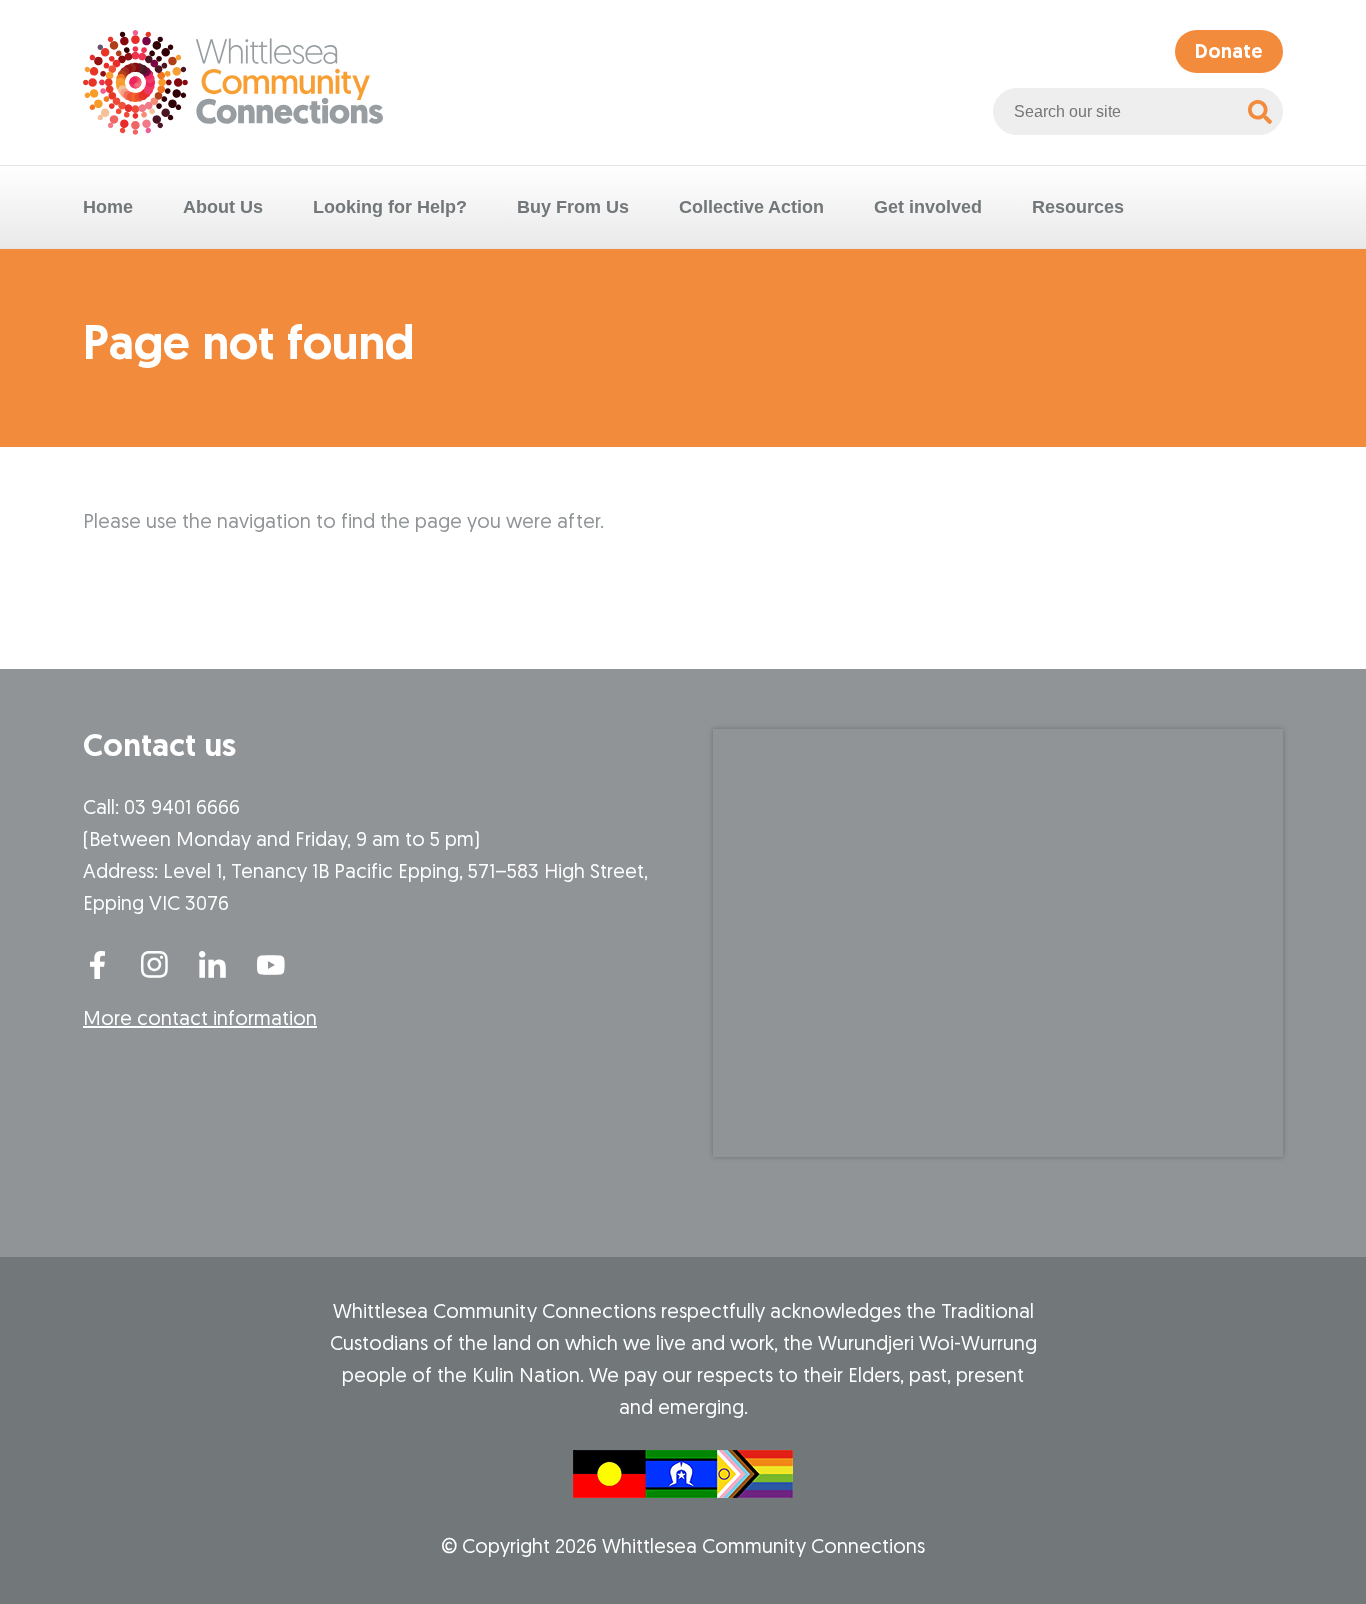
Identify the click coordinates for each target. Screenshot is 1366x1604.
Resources (1078, 207)
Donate (1229, 53)
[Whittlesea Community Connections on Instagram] (155, 963)
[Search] (1259, 111)
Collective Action (751, 207)
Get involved (928, 207)
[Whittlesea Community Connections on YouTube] (271, 963)
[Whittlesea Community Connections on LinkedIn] (213, 963)
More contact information (200, 1020)
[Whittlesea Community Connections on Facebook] (97, 963)
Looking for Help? (390, 207)
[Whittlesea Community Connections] (233, 82)
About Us (223, 207)
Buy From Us (573, 207)
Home (108, 207)
